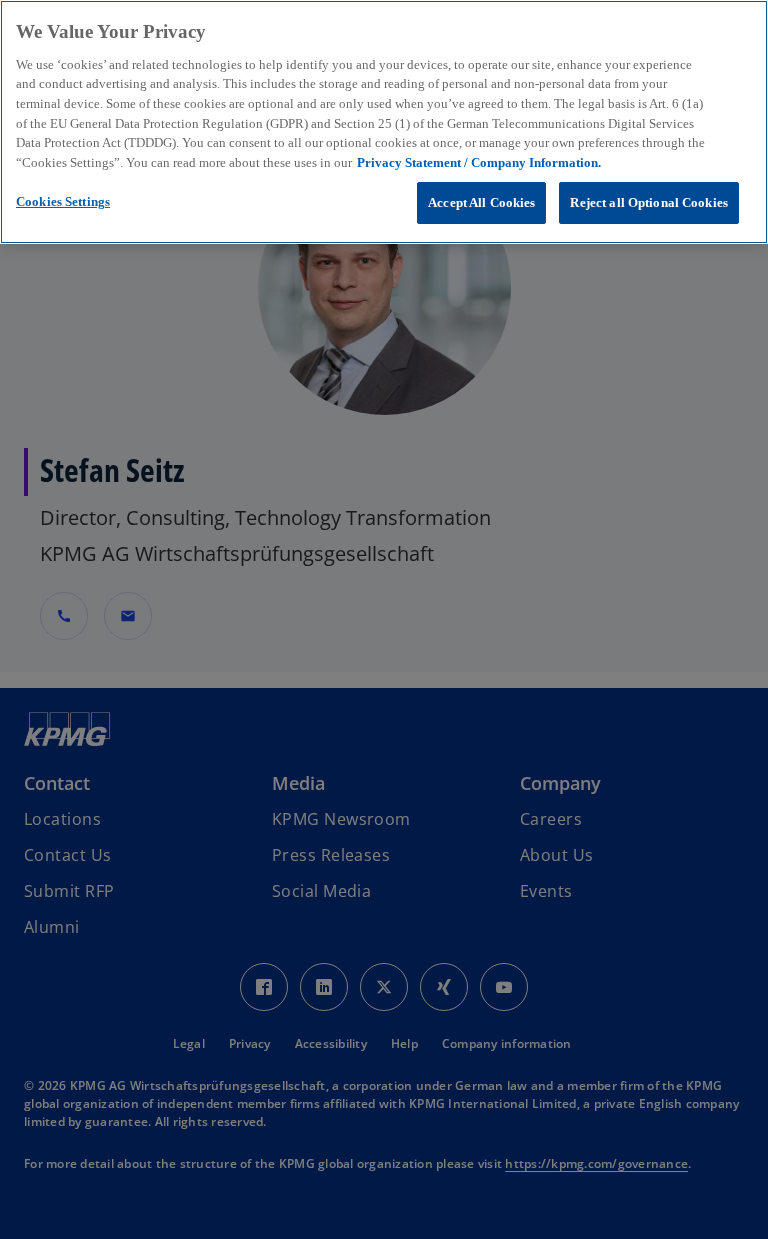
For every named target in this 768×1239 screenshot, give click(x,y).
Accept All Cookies (481, 202)
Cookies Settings (63, 201)
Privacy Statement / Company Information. (479, 162)
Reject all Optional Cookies (649, 202)
